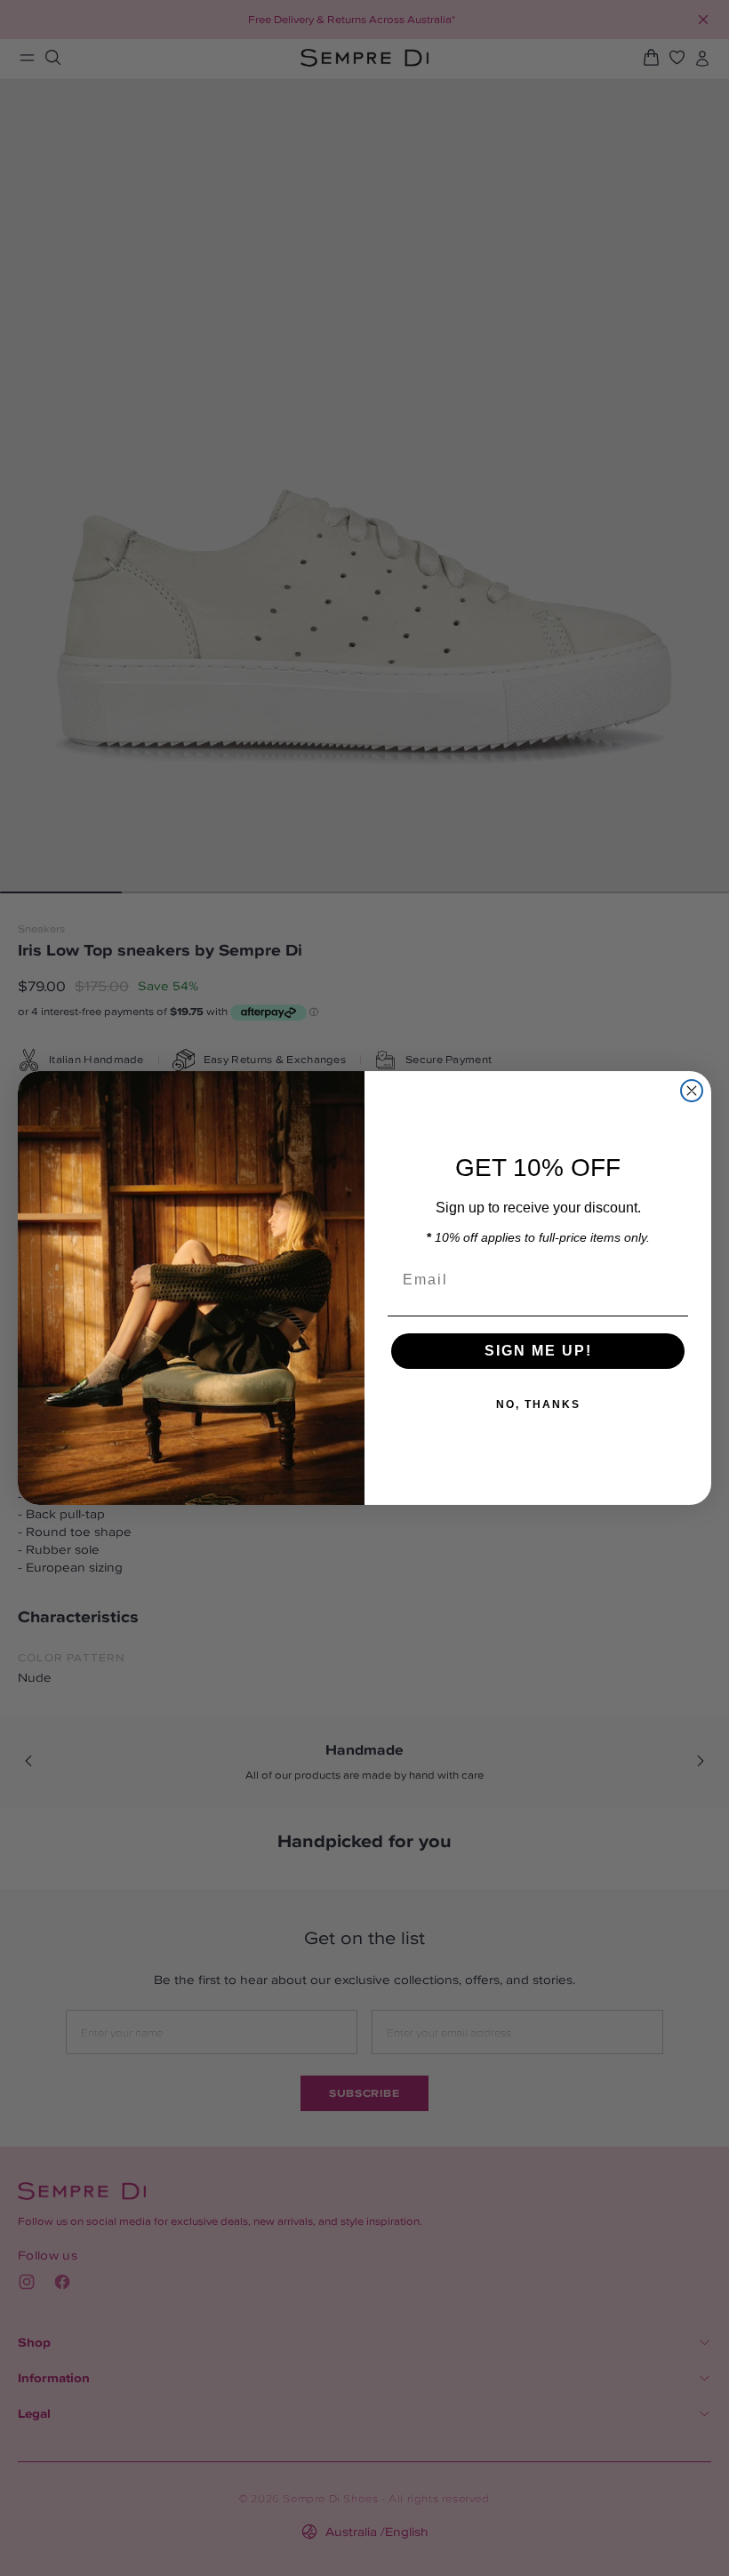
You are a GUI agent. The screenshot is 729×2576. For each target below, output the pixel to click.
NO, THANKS (538, 1404)
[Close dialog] (692, 1091)
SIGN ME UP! (538, 1351)
